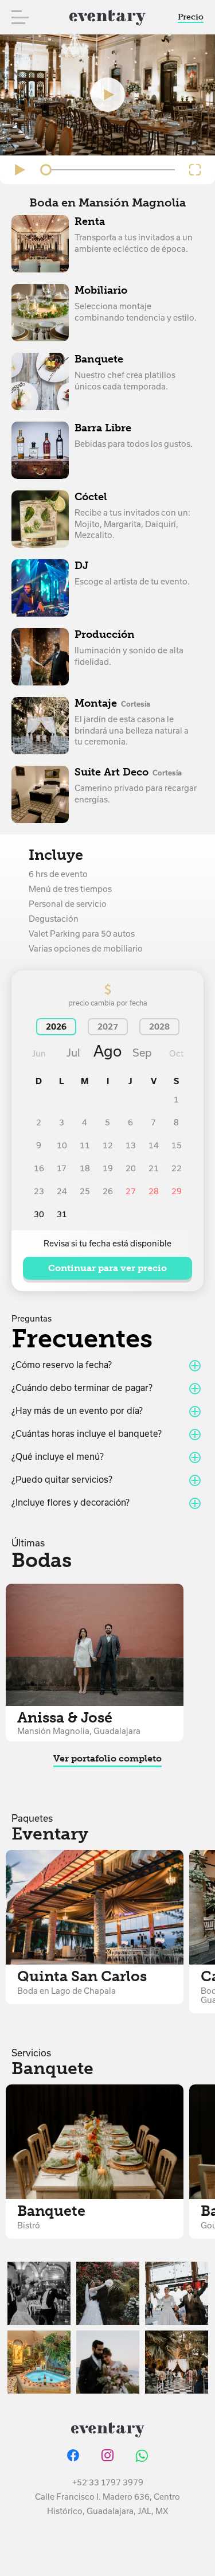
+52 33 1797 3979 (108, 2483)
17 (62, 1168)
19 (108, 1168)
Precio (191, 17)
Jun (39, 1054)
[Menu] (20, 17)
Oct (176, 1054)
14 (154, 1145)
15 (177, 1145)
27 (131, 1191)
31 (62, 1214)
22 (177, 1168)
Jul (73, 1053)
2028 (159, 1027)
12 (108, 1145)
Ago (107, 1051)
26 (108, 1191)
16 (39, 1168)
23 (39, 1191)
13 (131, 1145)
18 (85, 1168)
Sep (142, 1053)
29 (177, 1191)
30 (39, 1214)
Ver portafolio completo (107, 1758)
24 (62, 1191)
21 (154, 1168)
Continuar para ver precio (107, 1268)
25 (85, 1191)
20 (131, 1168)
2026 (56, 1027)
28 (154, 1191)
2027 (108, 1027)
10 (62, 1145)
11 (85, 1145)
